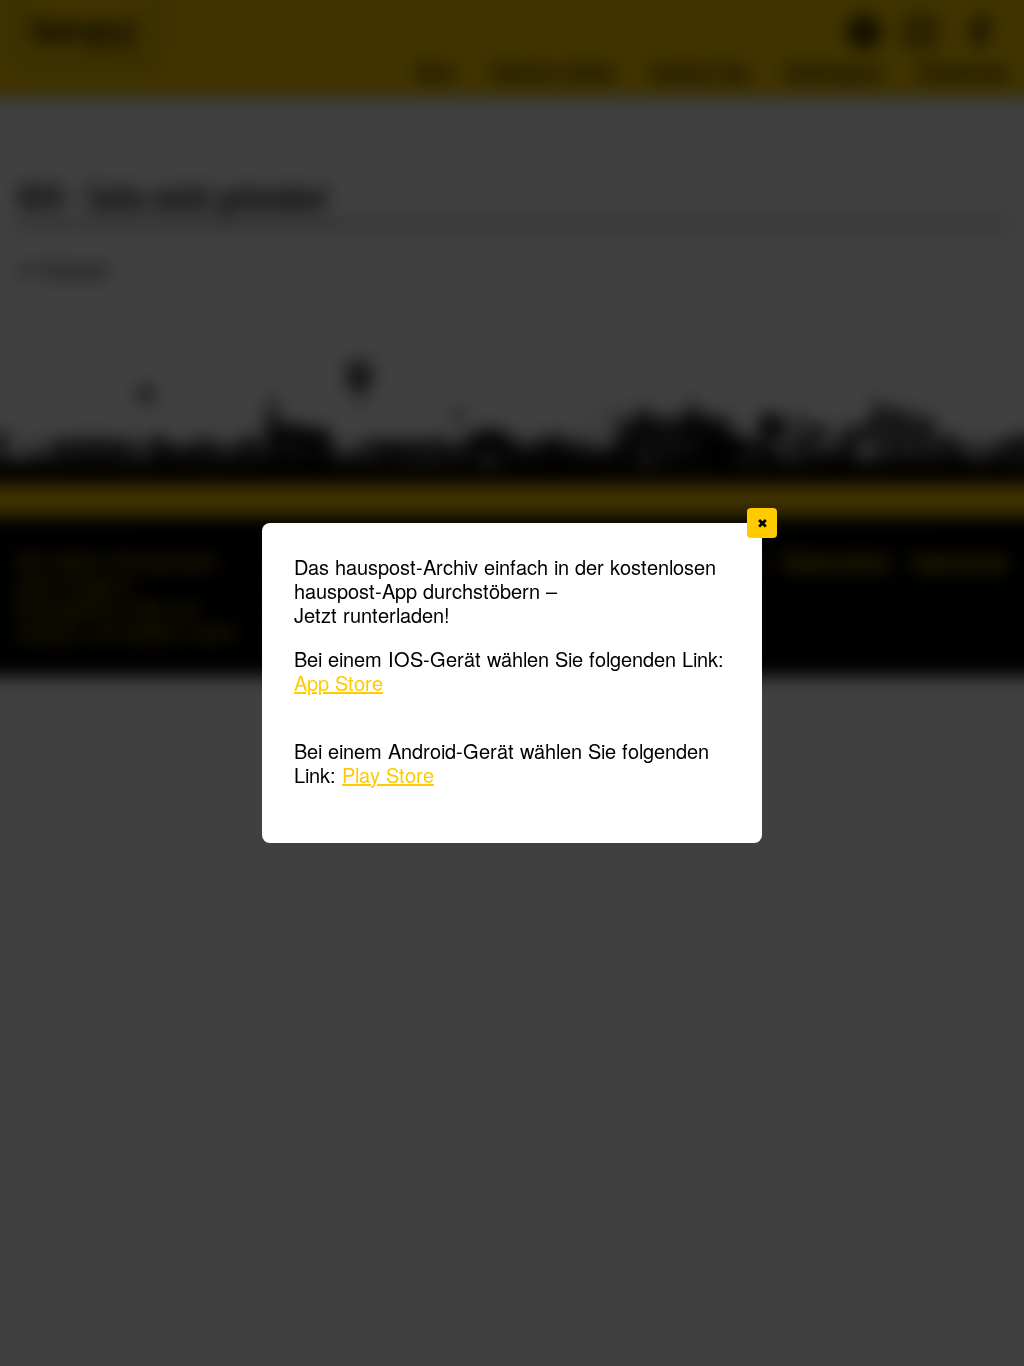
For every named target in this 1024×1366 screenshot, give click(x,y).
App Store (338, 682)
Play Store (388, 774)
